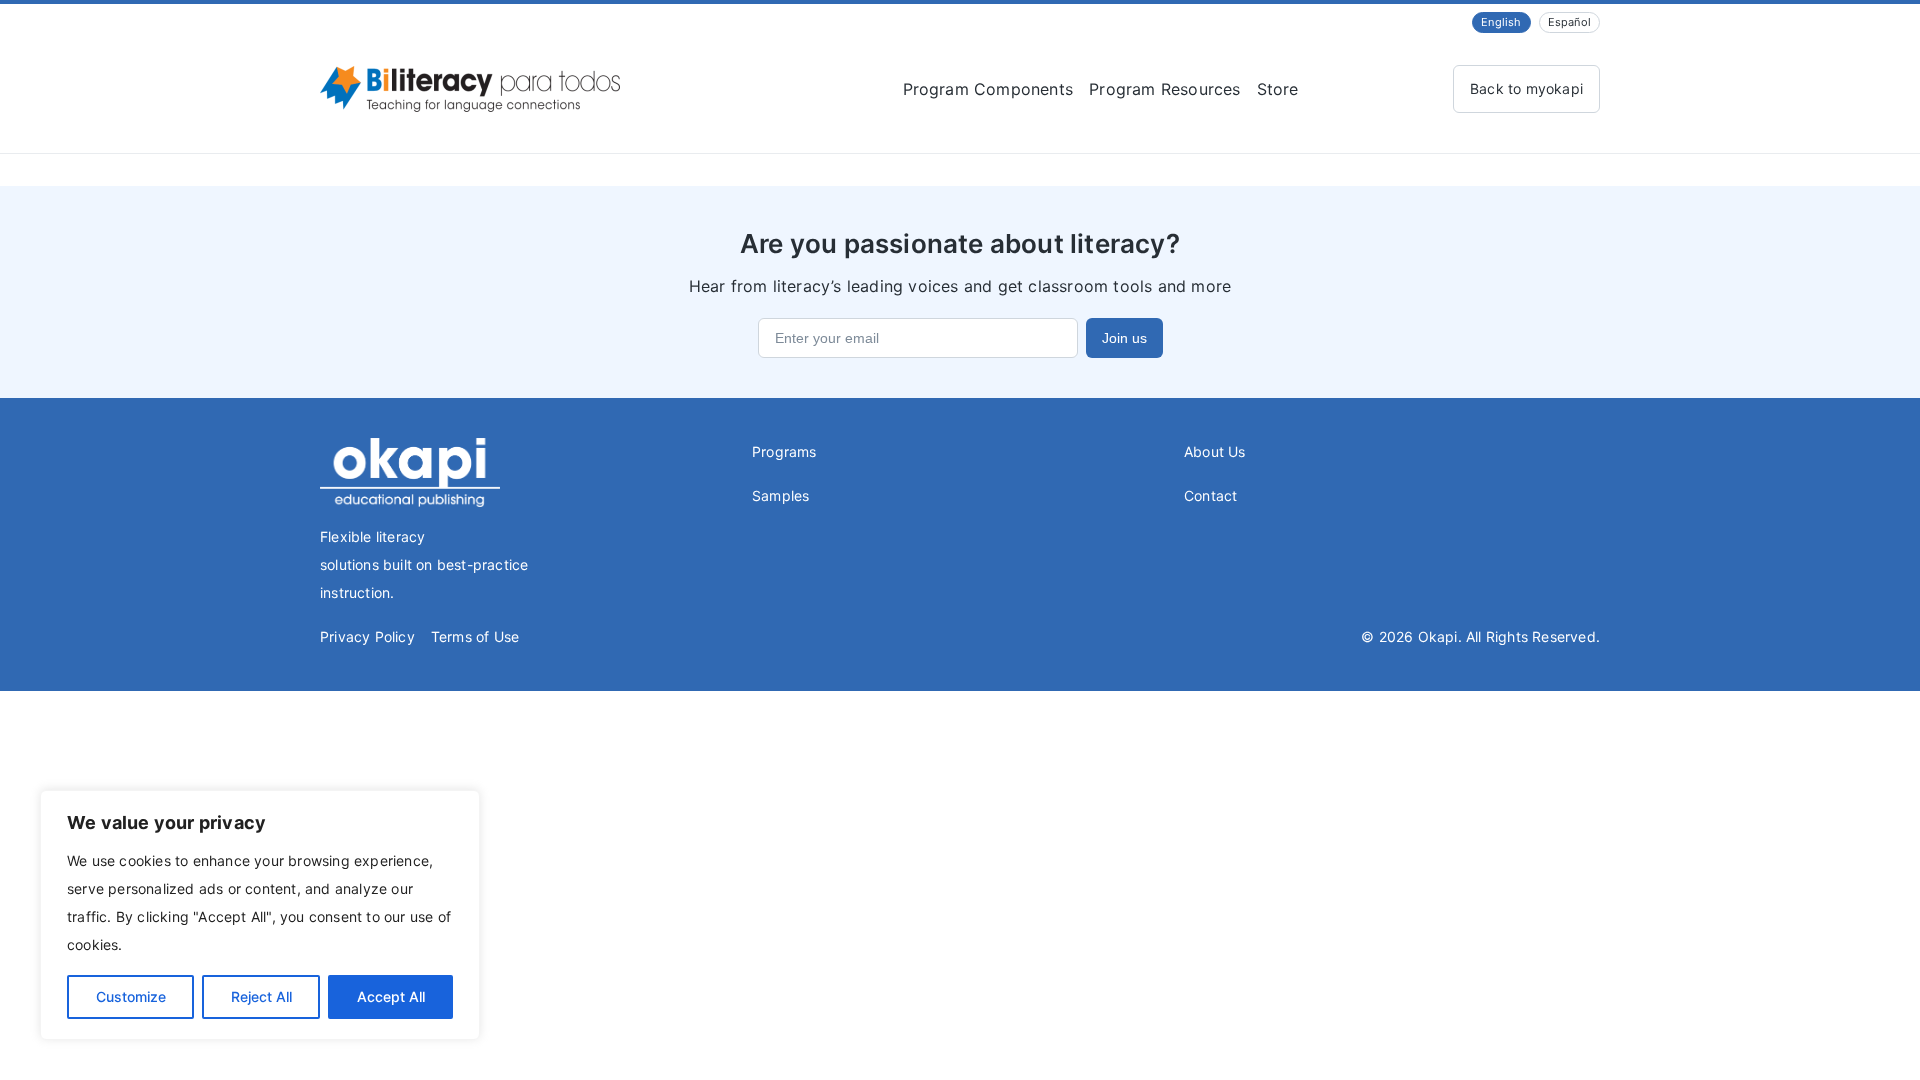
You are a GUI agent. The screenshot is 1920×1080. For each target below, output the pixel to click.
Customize (131, 996)
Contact (1210, 495)
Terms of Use (475, 636)
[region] (260, 915)
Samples (780, 495)
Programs (784, 451)
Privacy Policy (367, 636)
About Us (1215, 451)
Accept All (391, 996)
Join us (1124, 338)
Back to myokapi (1526, 88)
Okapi (1438, 636)
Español (1569, 22)
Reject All (261, 996)
